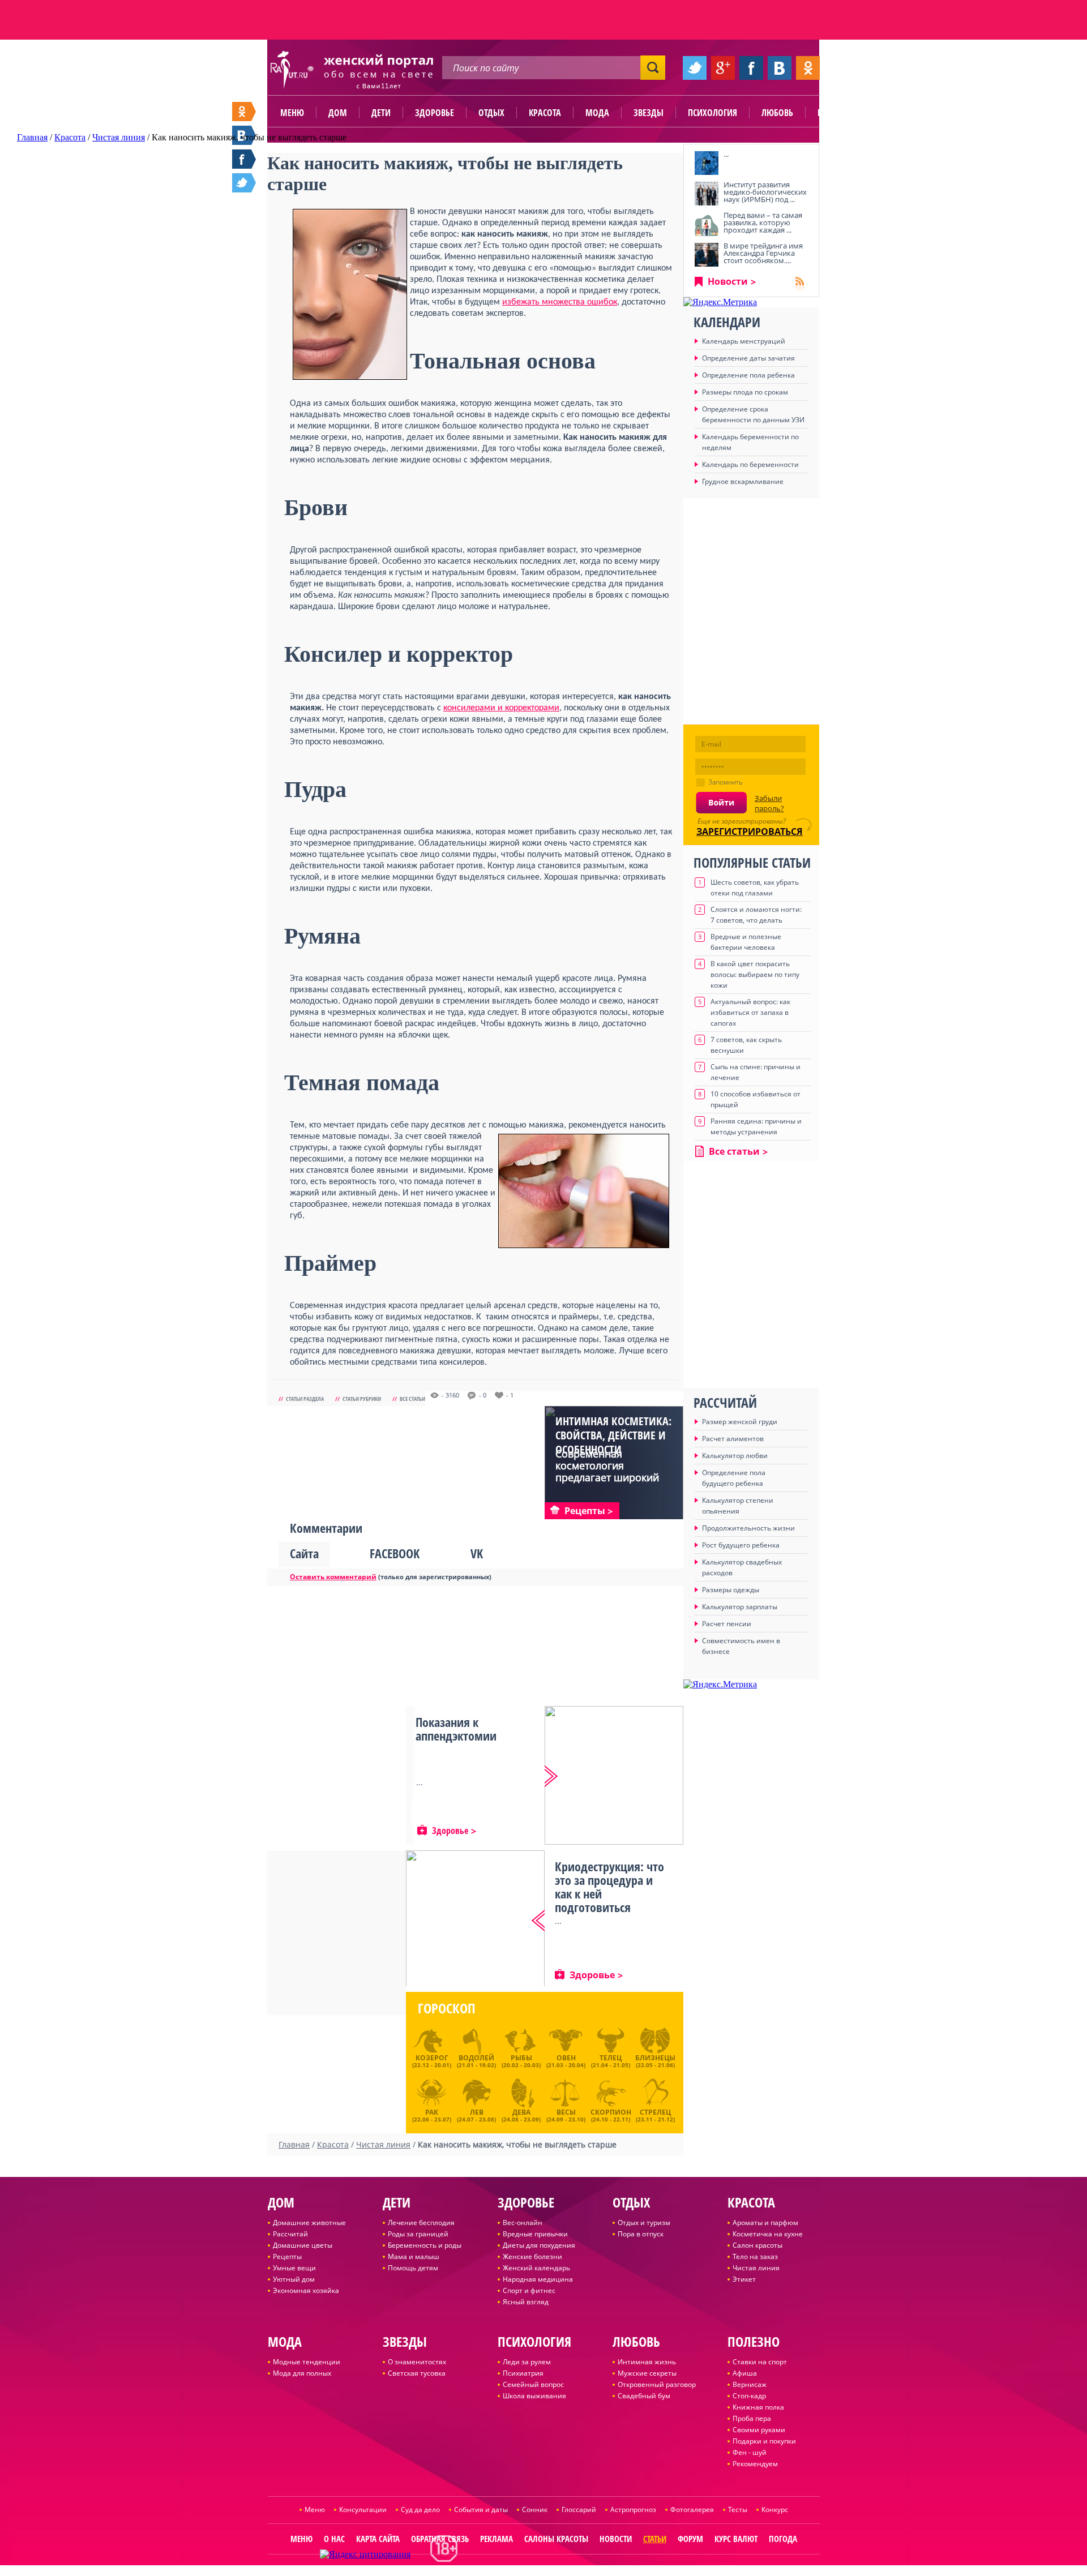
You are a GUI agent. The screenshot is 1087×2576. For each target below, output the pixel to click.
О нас (334, 2539)
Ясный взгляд (526, 2302)
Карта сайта (378, 2539)
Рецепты (287, 2256)
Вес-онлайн (523, 2223)
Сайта (304, 1553)
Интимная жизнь (647, 2362)
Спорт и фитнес (529, 2290)
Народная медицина (538, 2279)
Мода (597, 113)
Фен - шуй (750, 2452)
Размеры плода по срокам (745, 392)
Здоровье (435, 113)
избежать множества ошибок (560, 302)
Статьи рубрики (362, 1399)
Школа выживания (534, 2396)
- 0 (483, 1395)
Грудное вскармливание (743, 481)
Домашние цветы (303, 2245)
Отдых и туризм (644, 2223)
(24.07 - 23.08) (476, 2114)
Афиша (745, 2373)
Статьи (655, 2539)
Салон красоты (758, 2245)
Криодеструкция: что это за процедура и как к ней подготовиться (609, 1887)
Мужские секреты (647, 2373)
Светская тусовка (417, 2373)
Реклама (497, 2539)
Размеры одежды (731, 1590)
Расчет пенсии (727, 1624)
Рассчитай (290, 2234)
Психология (712, 113)
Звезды (649, 113)
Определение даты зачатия (748, 358)
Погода (783, 2539)
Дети (381, 113)
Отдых (491, 113)
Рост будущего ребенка (741, 1545)
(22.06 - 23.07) (432, 2114)
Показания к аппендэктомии (456, 1729)
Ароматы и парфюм (765, 2223)
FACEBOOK (395, 1553)
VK (477, 1553)
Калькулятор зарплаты (740, 1607)
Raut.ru (506, 2571)
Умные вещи (294, 2268)
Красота (545, 113)
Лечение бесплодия (421, 2223)
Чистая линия (756, 2268)
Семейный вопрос (533, 2384)
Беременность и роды (425, 2245)
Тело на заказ (755, 2256)
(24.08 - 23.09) (521, 2114)
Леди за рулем (527, 2362)
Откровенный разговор (657, 2384)
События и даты (481, 2509)
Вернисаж (750, 2384)
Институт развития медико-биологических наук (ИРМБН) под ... (765, 192)
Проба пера (752, 2418)
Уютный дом (294, 2279)
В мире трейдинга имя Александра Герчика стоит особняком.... (763, 253)
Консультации (363, 2509)
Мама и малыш (414, 2256)
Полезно (835, 113)
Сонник (535, 2509)
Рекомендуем (755, 2464)
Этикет (744, 2279)
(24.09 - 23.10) (566, 2114)
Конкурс (775, 2509)
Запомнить (726, 782)
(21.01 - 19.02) (476, 2061)
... (726, 154)
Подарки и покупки (764, 2441)
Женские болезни (532, 2256)
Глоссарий (579, 2509)
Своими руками (759, 2430)
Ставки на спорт (760, 2362)
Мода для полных (302, 2373)
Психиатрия (523, 2373)
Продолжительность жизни (748, 1528)
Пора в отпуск (641, 2234)
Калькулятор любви (735, 1456)
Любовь (777, 113)
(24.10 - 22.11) (611, 2114)
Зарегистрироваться (750, 831)
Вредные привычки (535, 2234)
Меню (292, 113)
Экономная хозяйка (306, 2290)
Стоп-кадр (749, 2396)
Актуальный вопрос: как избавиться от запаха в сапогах (750, 1012)
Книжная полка (758, 2407)
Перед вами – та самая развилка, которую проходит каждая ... (763, 222)
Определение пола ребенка (748, 375)
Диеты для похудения (539, 2245)
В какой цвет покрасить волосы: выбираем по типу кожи (755, 974)
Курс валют (736, 2539)
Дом (338, 113)
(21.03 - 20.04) (566, 2061)
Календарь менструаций (744, 341)
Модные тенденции (307, 2362)
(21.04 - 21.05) (611, 2061)
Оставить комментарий (333, 1577)
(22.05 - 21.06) (655, 2061)
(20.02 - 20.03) (521, 2061)
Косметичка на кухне (768, 2234)
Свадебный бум (644, 2396)
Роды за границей (418, 2234)
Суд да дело (420, 2509)
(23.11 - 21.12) (655, 2114)
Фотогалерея (692, 2509)
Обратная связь (440, 2539)
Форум (690, 2539)
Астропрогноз (633, 2509)
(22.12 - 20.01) (432, 2061)
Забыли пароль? (769, 803)
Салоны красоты (556, 2539)
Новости (728, 281)
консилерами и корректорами (501, 708)
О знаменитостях (417, 2362)
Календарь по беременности (750, 464)
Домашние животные (309, 2223)
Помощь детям (413, 2268)
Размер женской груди (740, 1422)
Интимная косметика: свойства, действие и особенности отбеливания (613, 1442)
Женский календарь (536, 2268)
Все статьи (412, 1399)
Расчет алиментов (733, 1439)
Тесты (738, 2509)
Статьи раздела (305, 1399)
